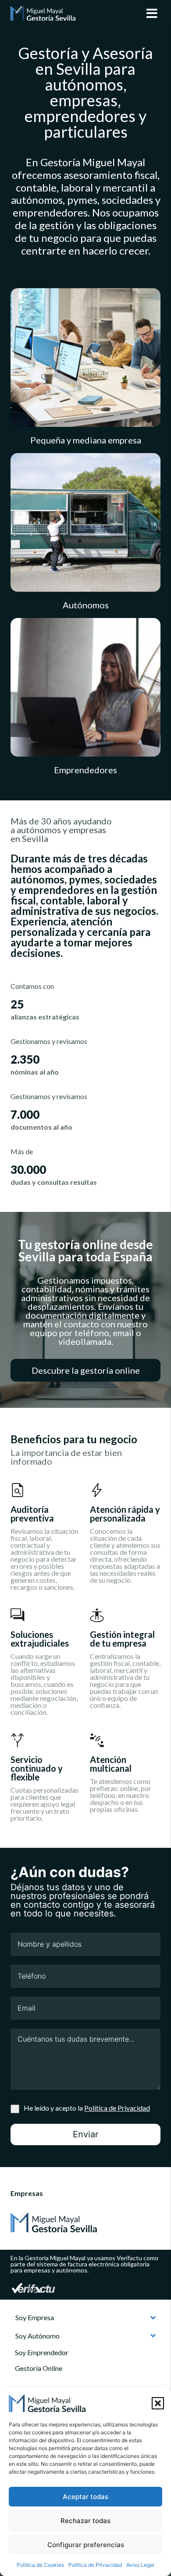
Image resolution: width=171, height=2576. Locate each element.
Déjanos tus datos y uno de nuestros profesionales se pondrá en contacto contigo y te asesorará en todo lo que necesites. (83, 1900)
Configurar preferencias (86, 2545)
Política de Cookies (40, 2565)
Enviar (85, 2134)
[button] (158, 2403)
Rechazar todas (85, 2521)
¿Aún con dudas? (70, 1872)
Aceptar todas (85, 2497)
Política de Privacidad (95, 2565)
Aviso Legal (140, 2565)
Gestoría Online (39, 2368)
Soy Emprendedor (42, 2352)
